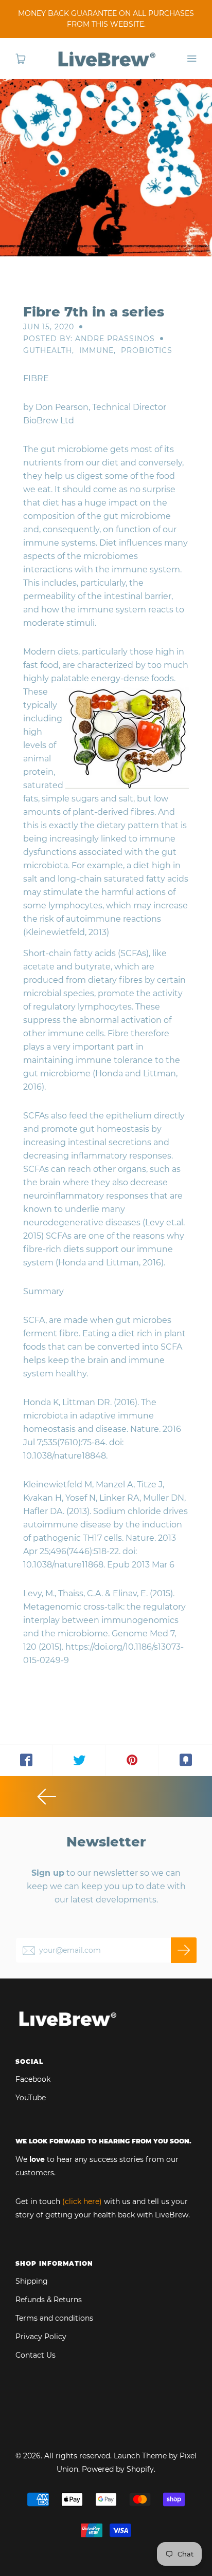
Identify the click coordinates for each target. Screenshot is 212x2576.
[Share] (26, 1760)
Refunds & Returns (49, 2300)
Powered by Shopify (118, 2469)
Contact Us (36, 2355)
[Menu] (191, 59)
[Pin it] (132, 1760)
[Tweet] (79, 1760)
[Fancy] (185, 1760)
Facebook (33, 2079)
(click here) (82, 2201)
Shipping (32, 2281)
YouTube (31, 2098)
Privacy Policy (41, 2337)
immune (96, 350)
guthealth (48, 350)
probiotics (147, 350)
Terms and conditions (54, 2318)
